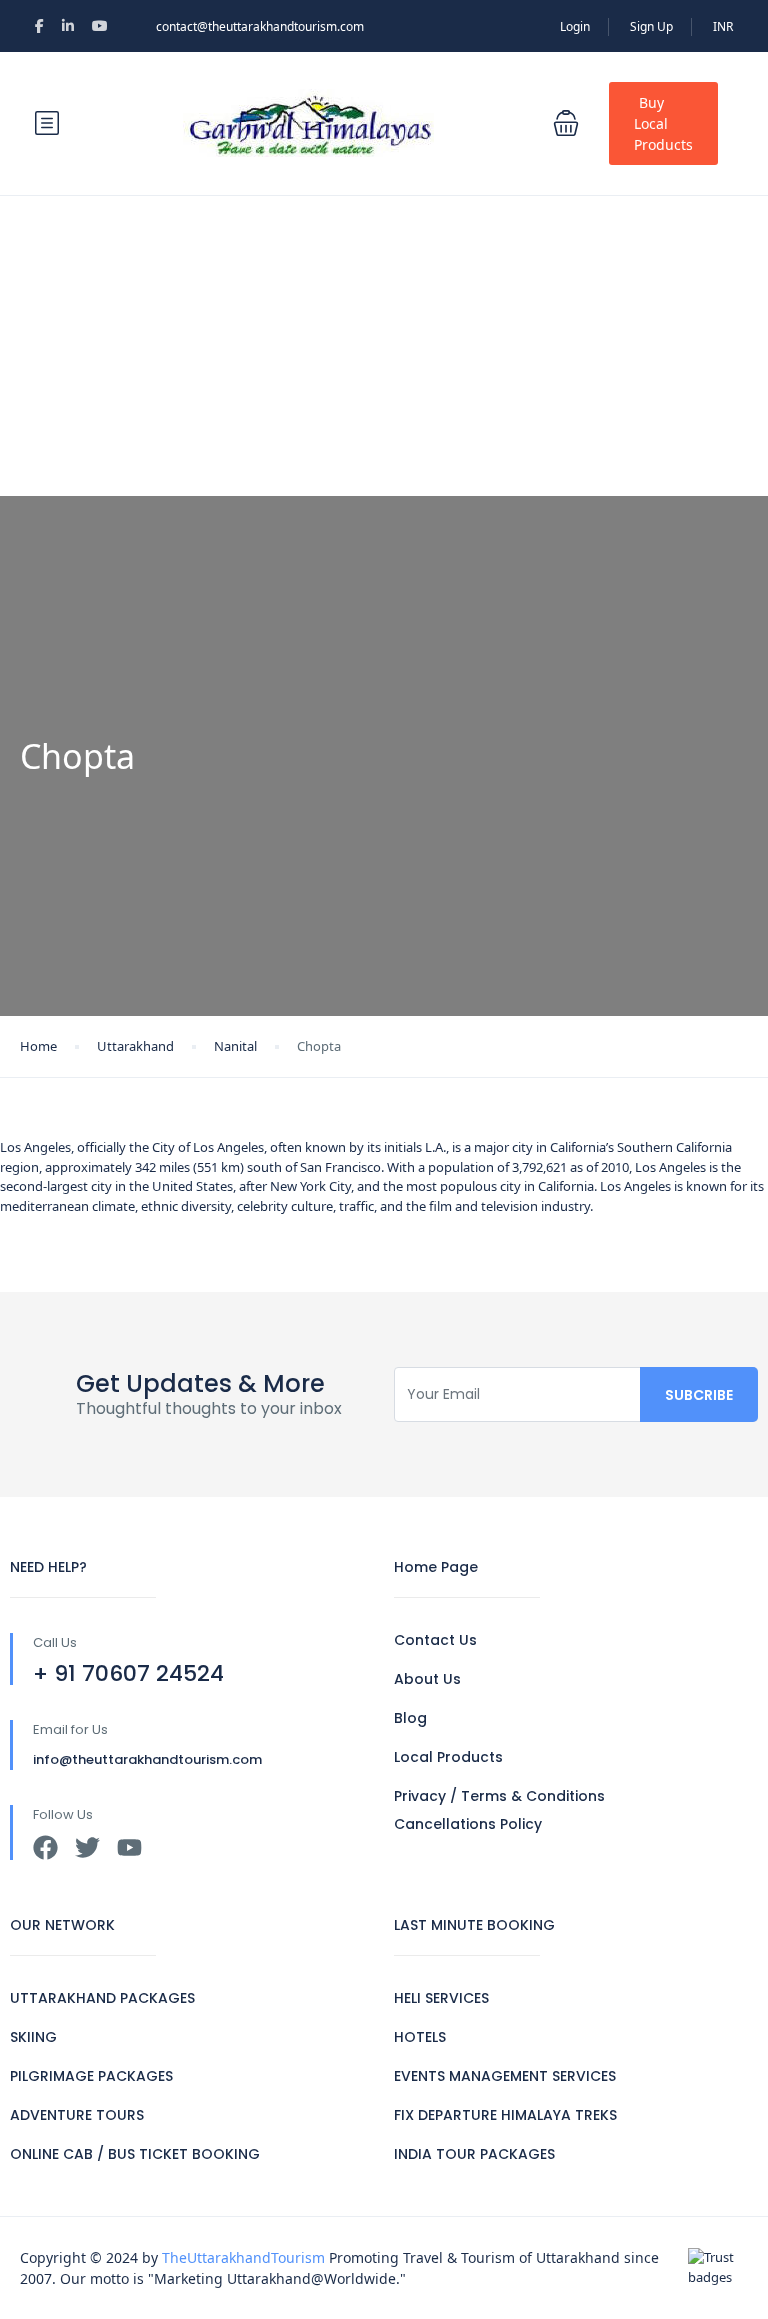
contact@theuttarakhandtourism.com (260, 26)
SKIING (33, 2037)
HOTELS (420, 2037)
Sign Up (651, 26)
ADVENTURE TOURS (77, 2115)
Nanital (235, 1046)
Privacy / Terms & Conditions (499, 1796)
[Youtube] (129, 1847)
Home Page (436, 1567)
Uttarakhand (135, 1046)
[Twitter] (87, 1847)
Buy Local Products (663, 123)
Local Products (448, 1757)
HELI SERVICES (441, 1998)
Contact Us (435, 1640)
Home (38, 1046)
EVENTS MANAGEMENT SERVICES (505, 2076)
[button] (566, 123)
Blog (410, 1718)
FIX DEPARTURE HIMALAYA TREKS (505, 2115)
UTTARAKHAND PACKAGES (102, 1998)
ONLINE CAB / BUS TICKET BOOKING (135, 2154)
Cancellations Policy (468, 1824)
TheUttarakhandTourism (243, 2257)
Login (575, 26)
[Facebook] (45, 1847)
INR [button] (723, 26)
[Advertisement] (384, 346)
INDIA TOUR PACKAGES (474, 2154)
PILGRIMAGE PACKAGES (91, 2076)
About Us (427, 1679)
